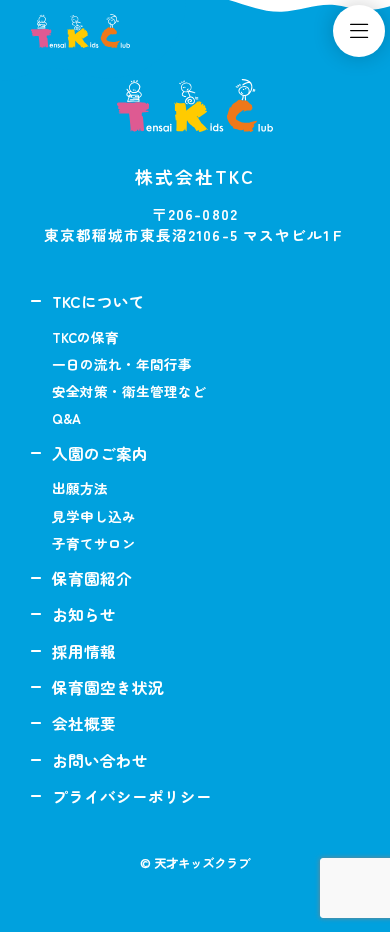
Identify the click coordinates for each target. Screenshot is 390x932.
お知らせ (84, 614)
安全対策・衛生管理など (129, 391)
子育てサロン (94, 543)
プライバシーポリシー (132, 796)
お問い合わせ (100, 760)
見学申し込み (94, 516)
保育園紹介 (92, 578)
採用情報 (84, 651)
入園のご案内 (100, 453)
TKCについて (98, 301)
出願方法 (80, 488)
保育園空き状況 (108, 687)
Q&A (66, 418)
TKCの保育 (85, 337)
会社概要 (84, 723)
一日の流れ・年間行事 (122, 364)
